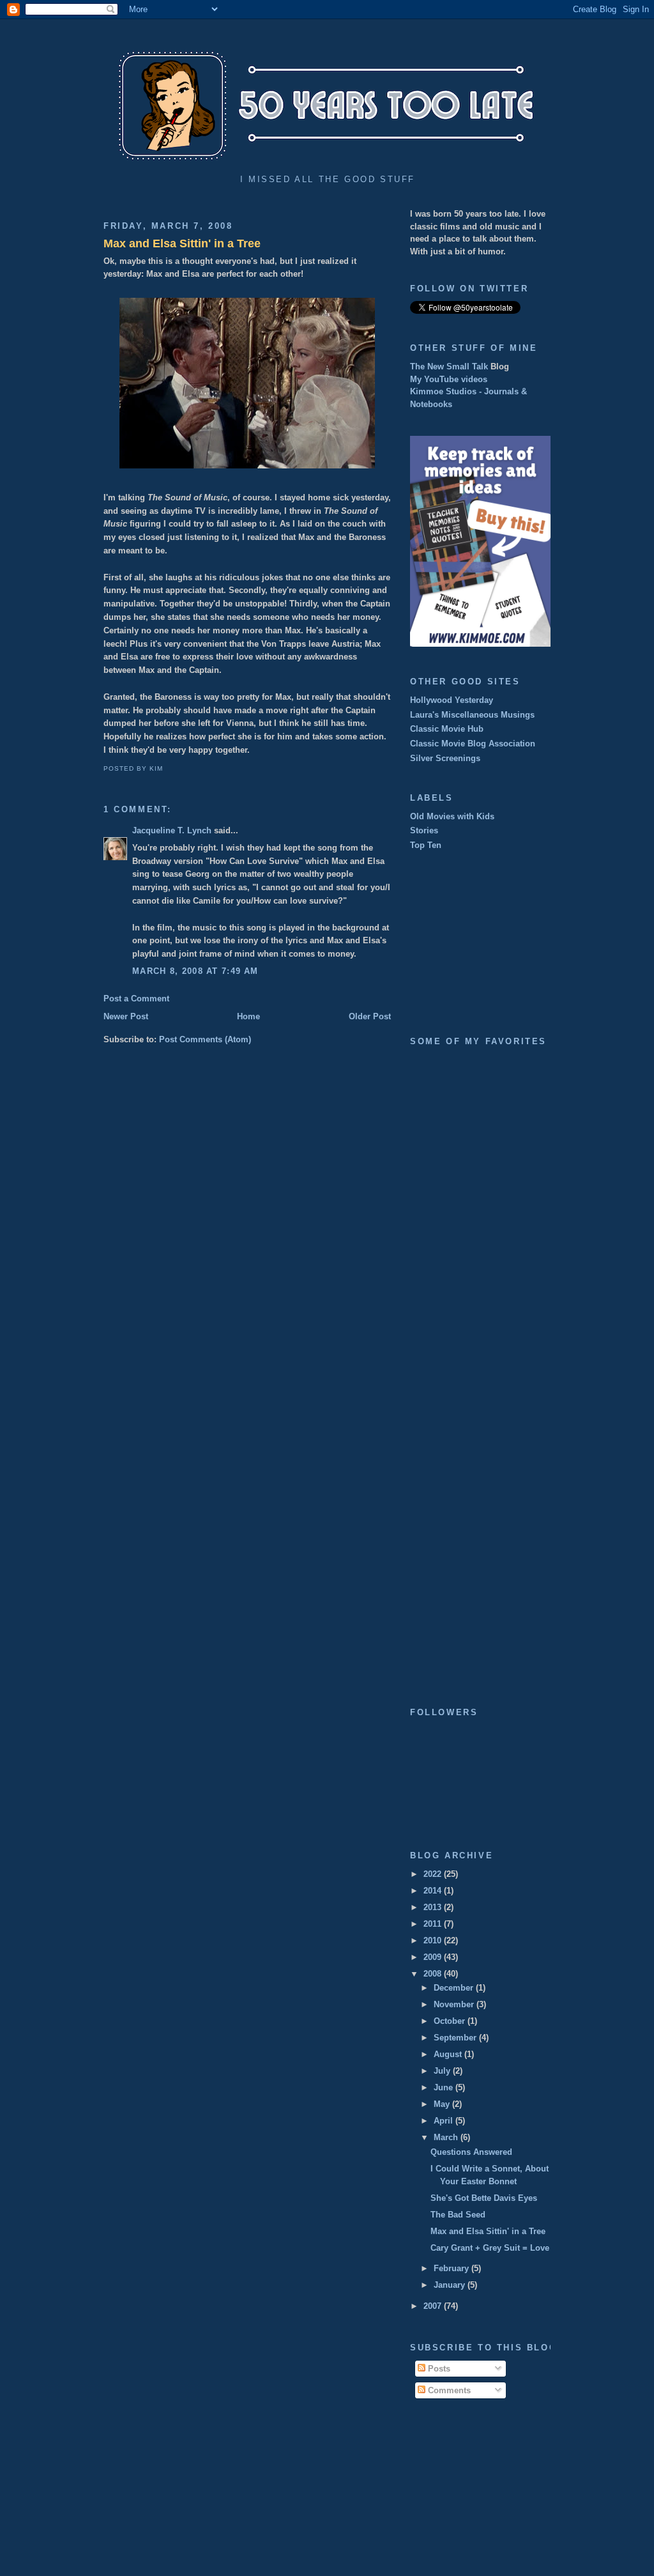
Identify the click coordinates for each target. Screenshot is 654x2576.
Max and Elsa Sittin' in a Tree (182, 243)
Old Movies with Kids (452, 816)
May (443, 2104)
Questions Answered (471, 2152)
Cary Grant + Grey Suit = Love (490, 2248)
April (445, 2121)
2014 (434, 1891)
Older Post (370, 1016)
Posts (438, 2369)
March (447, 2137)
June (445, 2087)
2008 (434, 1974)
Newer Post (126, 1016)
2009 (434, 1957)
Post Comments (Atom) (205, 1039)
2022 (434, 1874)
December (455, 1988)
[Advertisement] (474, 943)
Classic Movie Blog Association (473, 744)
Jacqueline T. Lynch (172, 830)
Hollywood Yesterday (452, 700)
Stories (424, 830)
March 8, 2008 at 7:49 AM (195, 971)
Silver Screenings (445, 758)
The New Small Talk (449, 366)
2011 (434, 1924)
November (455, 2004)
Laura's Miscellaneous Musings (472, 715)
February (452, 2268)
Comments (448, 2390)
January (451, 2285)
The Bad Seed (458, 2215)
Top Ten (426, 845)
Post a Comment (136, 999)
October (451, 2021)
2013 (434, 1907)
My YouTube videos (449, 379)
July (443, 2071)
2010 (434, 1940)
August (449, 2054)
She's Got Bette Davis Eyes (484, 2198)
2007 (434, 2306)
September (456, 2038)
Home (248, 1016)
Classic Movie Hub (447, 729)
